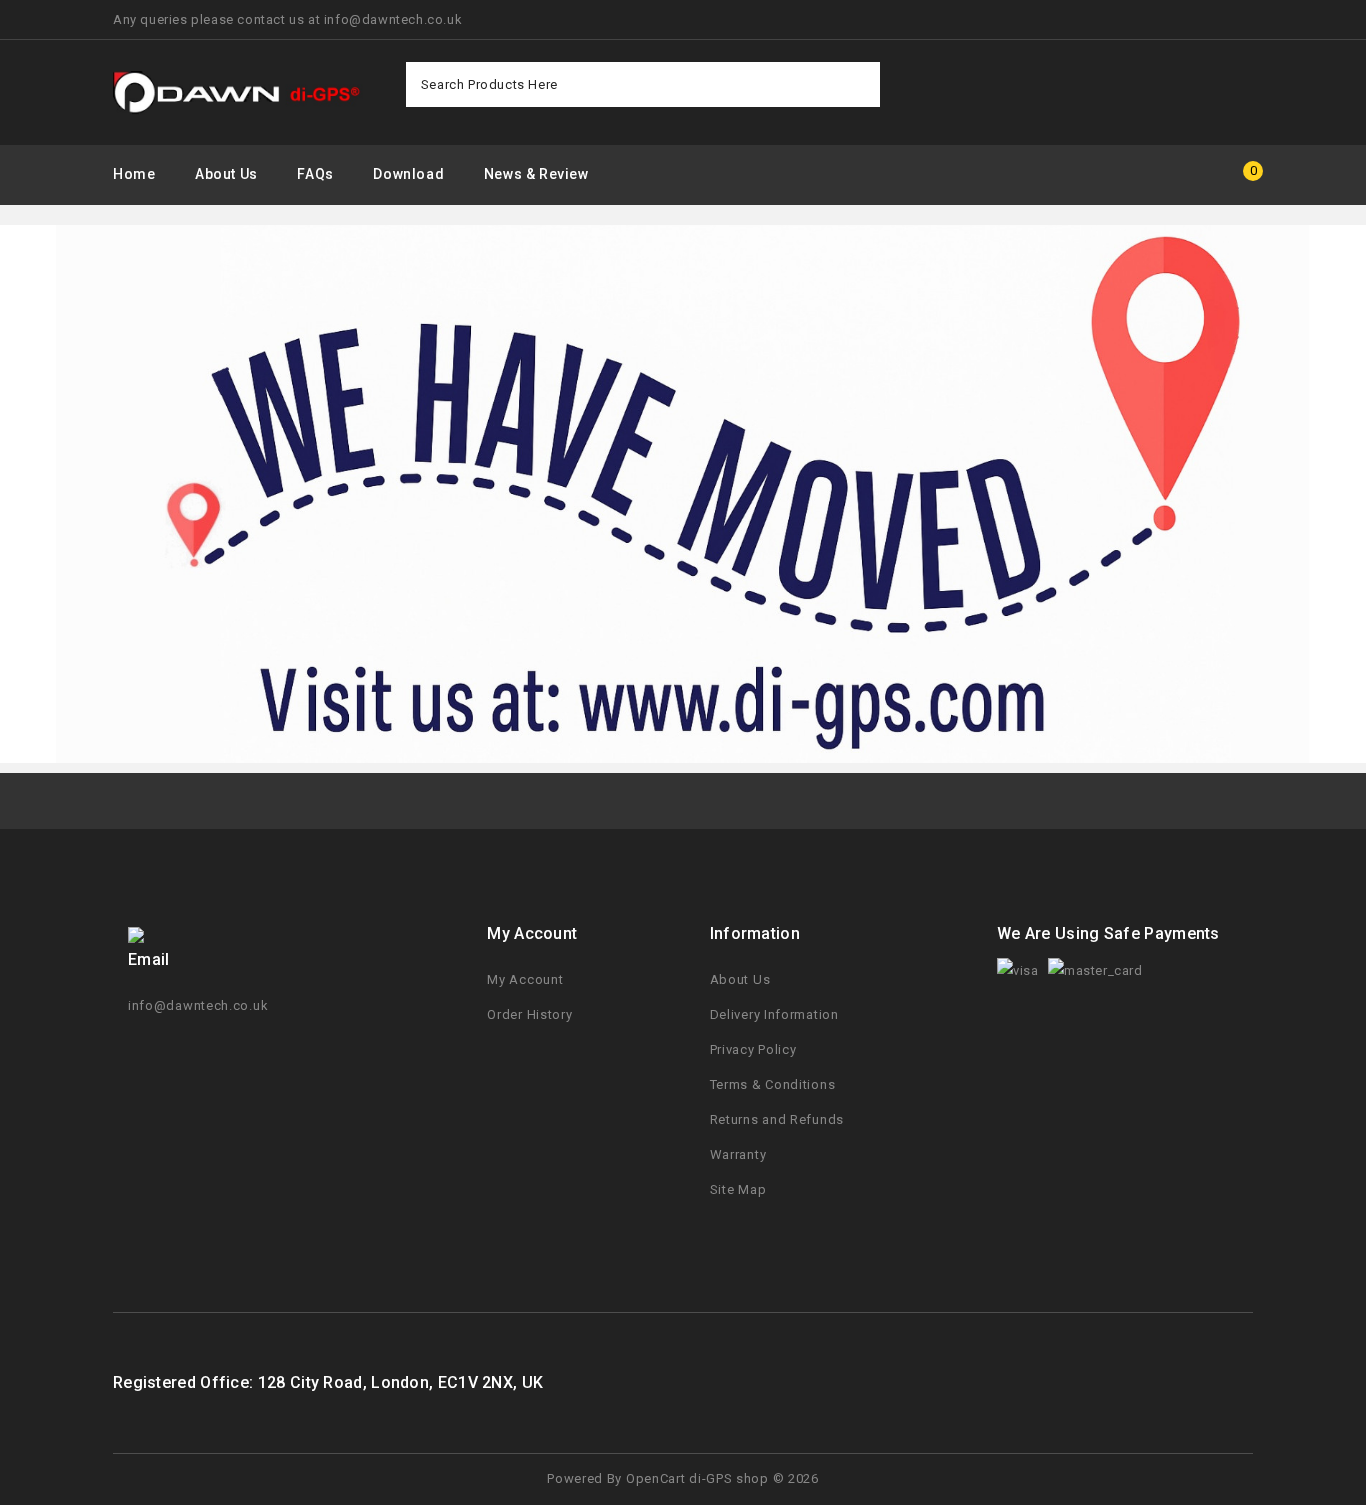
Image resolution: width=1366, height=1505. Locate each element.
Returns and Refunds (777, 1119)
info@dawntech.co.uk (198, 1005)
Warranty (738, 1154)
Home (134, 174)
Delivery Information (774, 1014)
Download (408, 174)
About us (226, 174)
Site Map (738, 1189)
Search (857, 84)
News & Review (536, 174)
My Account (525, 979)
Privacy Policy (753, 1049)
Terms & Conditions (773, 1084)
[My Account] (1178, 175)
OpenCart (656, 1478)
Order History (529, 1014)
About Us (740, 979)
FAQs (315, 174)
